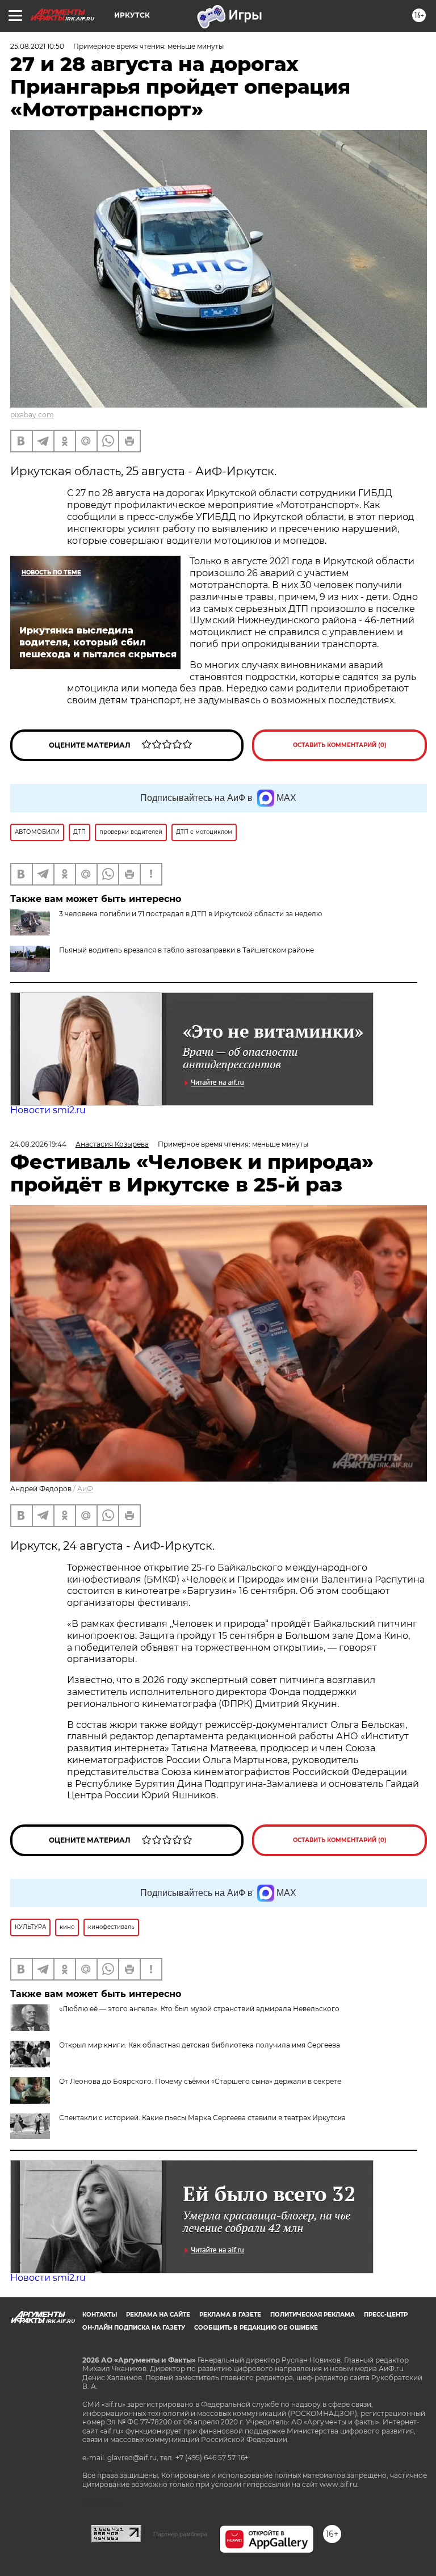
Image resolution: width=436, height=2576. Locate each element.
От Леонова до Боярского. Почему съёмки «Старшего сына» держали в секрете (200, 2081)
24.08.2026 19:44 (38, 1144)
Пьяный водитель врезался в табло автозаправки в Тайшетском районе (186, 950)
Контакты (100, 2315)
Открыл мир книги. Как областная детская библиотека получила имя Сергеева (200, 2045)
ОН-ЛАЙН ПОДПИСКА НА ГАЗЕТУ (134, 2328)
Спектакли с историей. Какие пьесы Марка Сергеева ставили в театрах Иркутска (202, 2118)
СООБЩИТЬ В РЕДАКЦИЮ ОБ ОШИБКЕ (256, 2328)
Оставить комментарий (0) (340, 745)
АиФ (85, 1489)
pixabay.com (32, 415)
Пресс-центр (386, 2315)
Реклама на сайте (158, 2315)
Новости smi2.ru (48, 1110)
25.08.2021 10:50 (37, 46)
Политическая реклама (313, 2315)
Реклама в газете (230, 2315)
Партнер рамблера (180, 2534)
